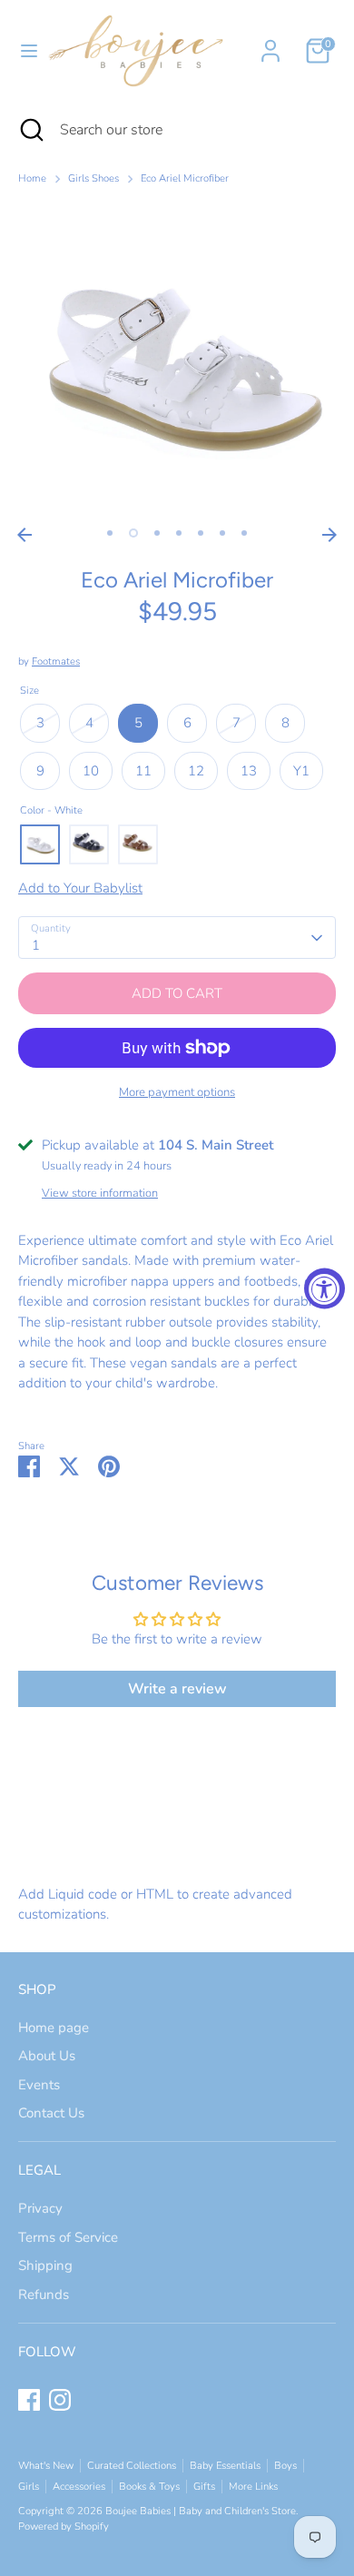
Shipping (45, 2265)
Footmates (56, 661)
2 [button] (133, 533)
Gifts (204, 2487)
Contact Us (51, 2113)
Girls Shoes (93, 178)
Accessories (79, 2487)
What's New (46, 2466)
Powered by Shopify (64, 2527)
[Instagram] (60, 2400)
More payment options (177, 1092)
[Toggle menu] (22, 51)
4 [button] (179, 533)
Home (32, 178)
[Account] (270, 43)
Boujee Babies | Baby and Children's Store (201, 2511)
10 (91, 771)
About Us (47, 2056)
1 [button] (110, 533)
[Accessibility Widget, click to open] (324, 1288)
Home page (54, 2028)
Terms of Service (68, 2237)
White (40, 844)
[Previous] (25, 535)
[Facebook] (29, 2400)
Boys (285, 2466)
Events (39, 2085)
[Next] (329, 535)
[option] (177, 360)
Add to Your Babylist (80, 888)
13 (249, 771)
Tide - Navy (89, 844)
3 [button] (157, 533)
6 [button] (222, 533)
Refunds (44, 2295)
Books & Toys (149, 2487)
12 (196, 771)
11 (143, 771)
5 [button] (201, 533)
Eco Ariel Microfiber (185, 178)
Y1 (301, 771)
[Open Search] (30, 130)
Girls (29, 2487)
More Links (253, 2487)
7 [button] (244, 533)
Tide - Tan (138, 844)
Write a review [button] (177, 1689)
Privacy (40, 2208)
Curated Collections (132, 2466)
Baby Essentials (225, 2466)
